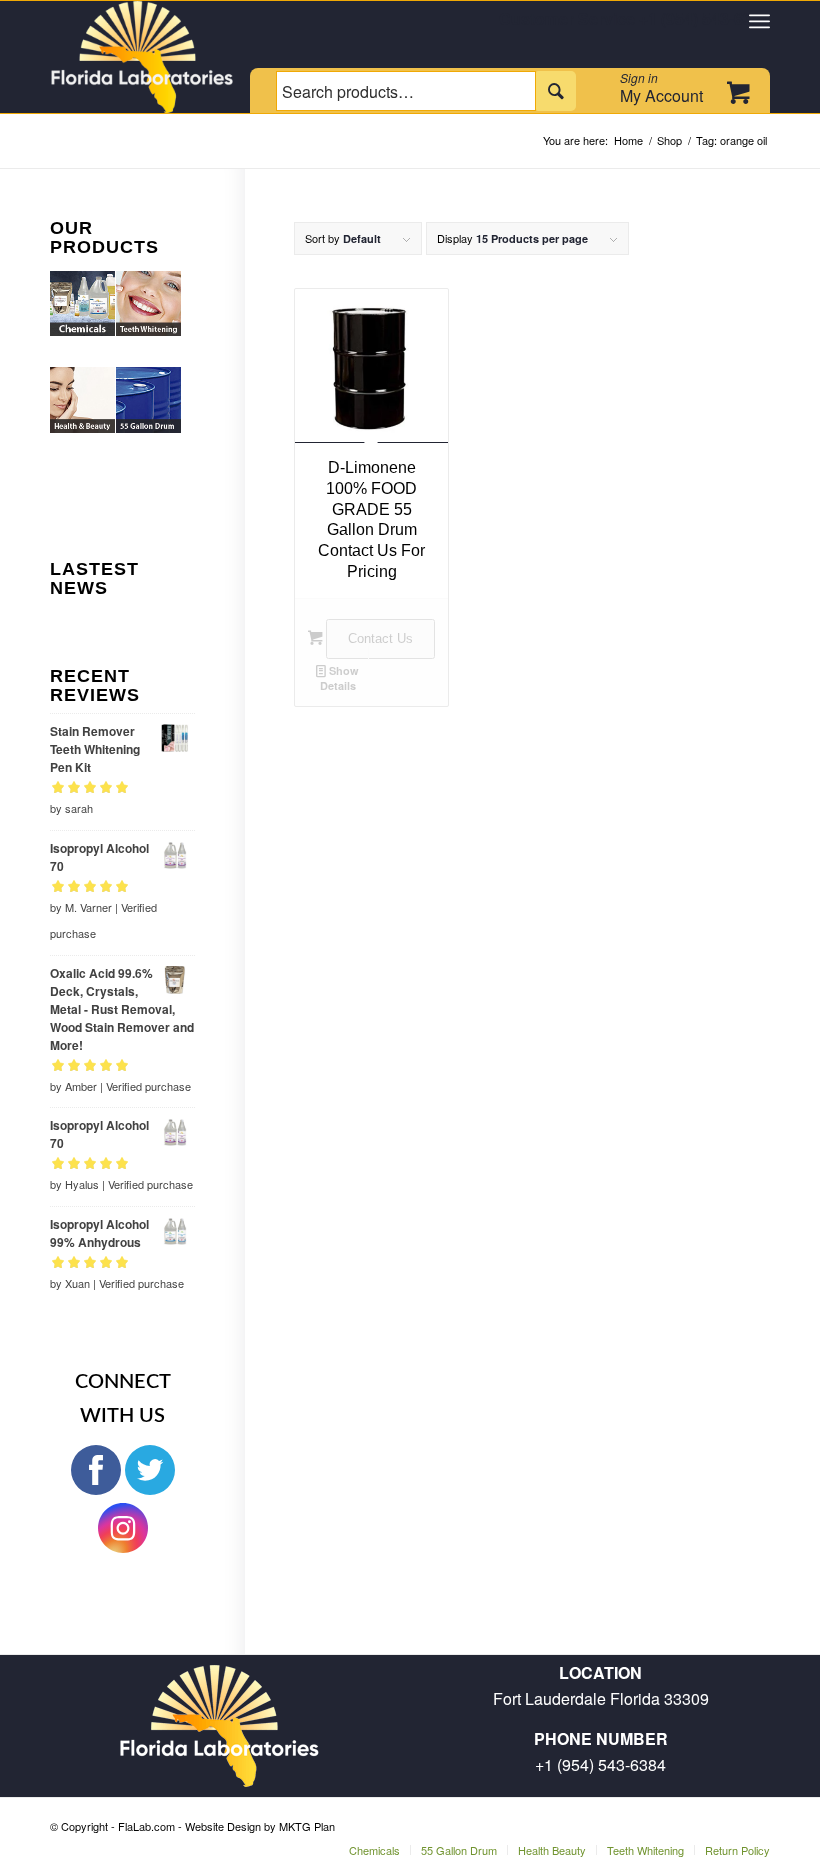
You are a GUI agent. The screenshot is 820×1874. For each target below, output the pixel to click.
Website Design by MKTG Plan (260, 1826)
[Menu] (759, 21)
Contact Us (380, 638)
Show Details (340, 678)
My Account (661, 88)
